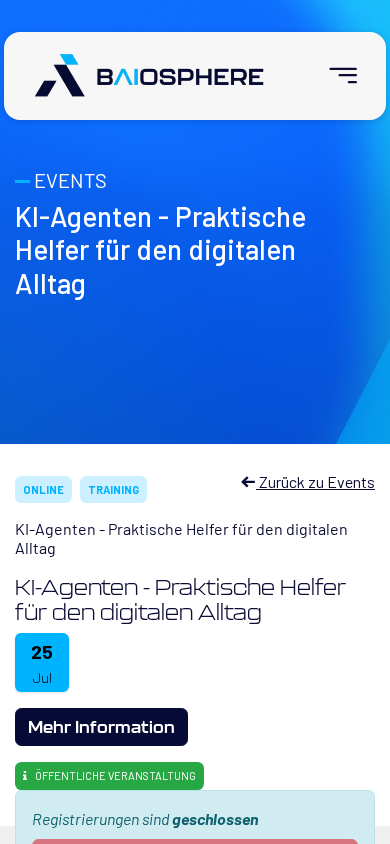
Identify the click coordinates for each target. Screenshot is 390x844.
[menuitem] (334, 75)
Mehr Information (101, 726)
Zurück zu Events (315, 481)
